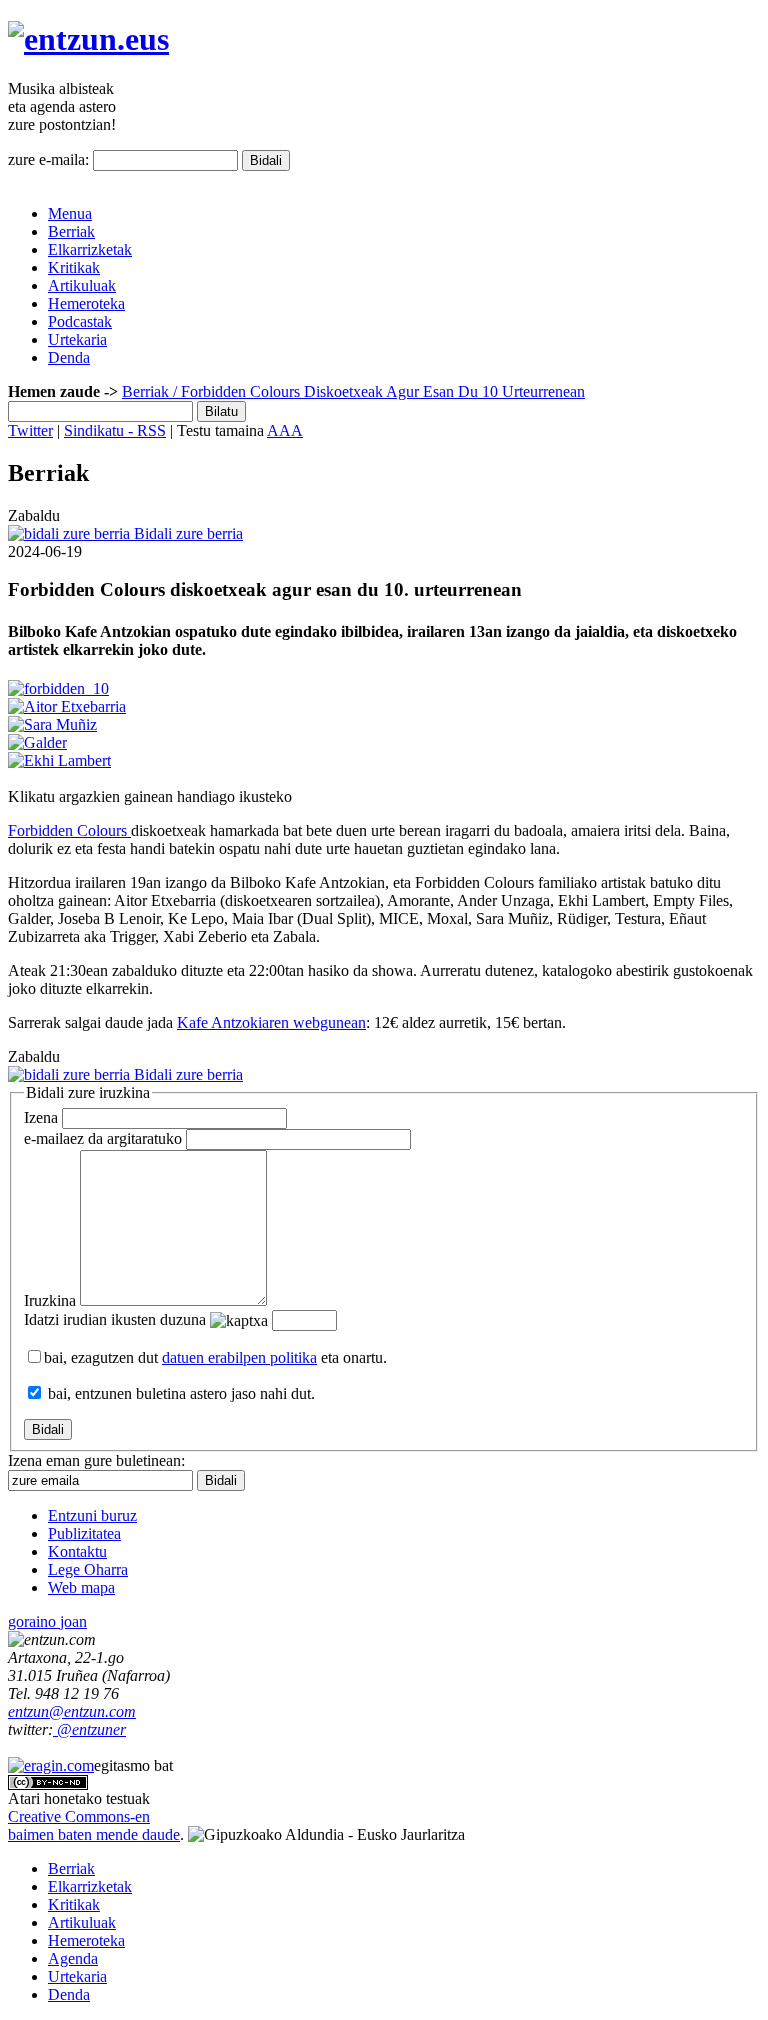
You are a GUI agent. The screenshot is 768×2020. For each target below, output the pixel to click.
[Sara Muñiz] (52, 724)
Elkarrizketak (90, 249)
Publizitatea (84, 1533)
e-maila (103, 1138)
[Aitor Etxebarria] (67, 706)
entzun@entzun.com (72, 1711)
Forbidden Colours (69, 830)
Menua (70, 213)
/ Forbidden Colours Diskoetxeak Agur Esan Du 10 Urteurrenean (377, 391)
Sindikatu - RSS (115, 430)
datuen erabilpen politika (239, 1357)
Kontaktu (77, 1551)
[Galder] (37, 742)
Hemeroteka (86, 303)
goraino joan (47, 1621)
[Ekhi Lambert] (59, 760)
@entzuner (89, 1729)
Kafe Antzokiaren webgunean (271, 1022)
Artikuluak (82, 285)
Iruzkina (50, 1300)
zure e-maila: (48, 159)
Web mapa (81, 1587)
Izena (41, 1117)
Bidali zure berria (186, 533)
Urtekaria (77, 339)
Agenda (73, 1958)
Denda (69, 357)
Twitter (30, 430)
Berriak (71, 231)
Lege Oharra (88, 1569)
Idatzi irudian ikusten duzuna (115, 1319)
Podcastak (80, 321)
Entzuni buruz (92, 1515)
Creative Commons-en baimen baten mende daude (94, 1825)
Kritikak (74, 267)
